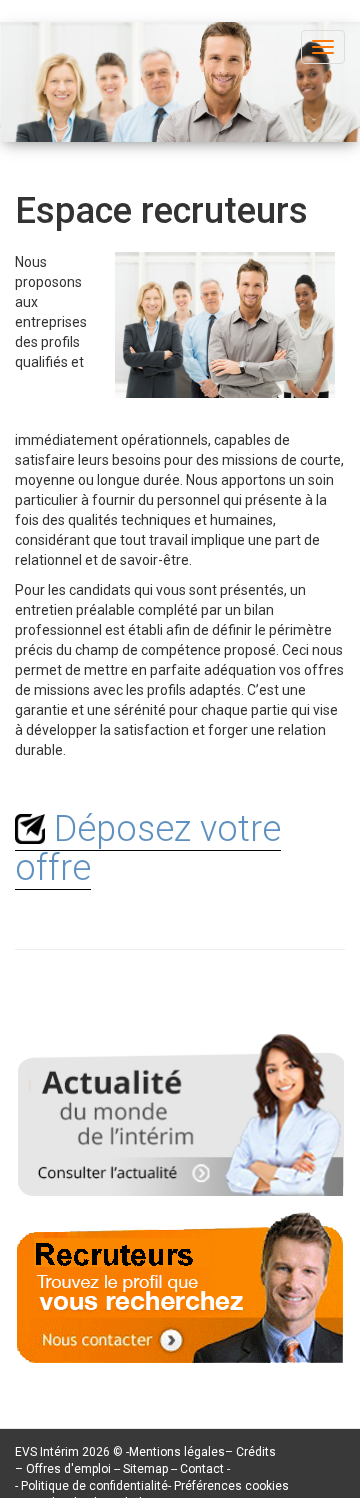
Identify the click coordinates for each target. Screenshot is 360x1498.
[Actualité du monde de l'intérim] (180, 1112)
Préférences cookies (231, 1486)
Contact (203, 1469)
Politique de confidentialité (94, 1486)
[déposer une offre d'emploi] (180, 1279)
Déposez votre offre (148, 849)
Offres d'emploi (68, 1469)
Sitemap (147, 1469)
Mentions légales (177, 1452)
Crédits (256, 1452)
